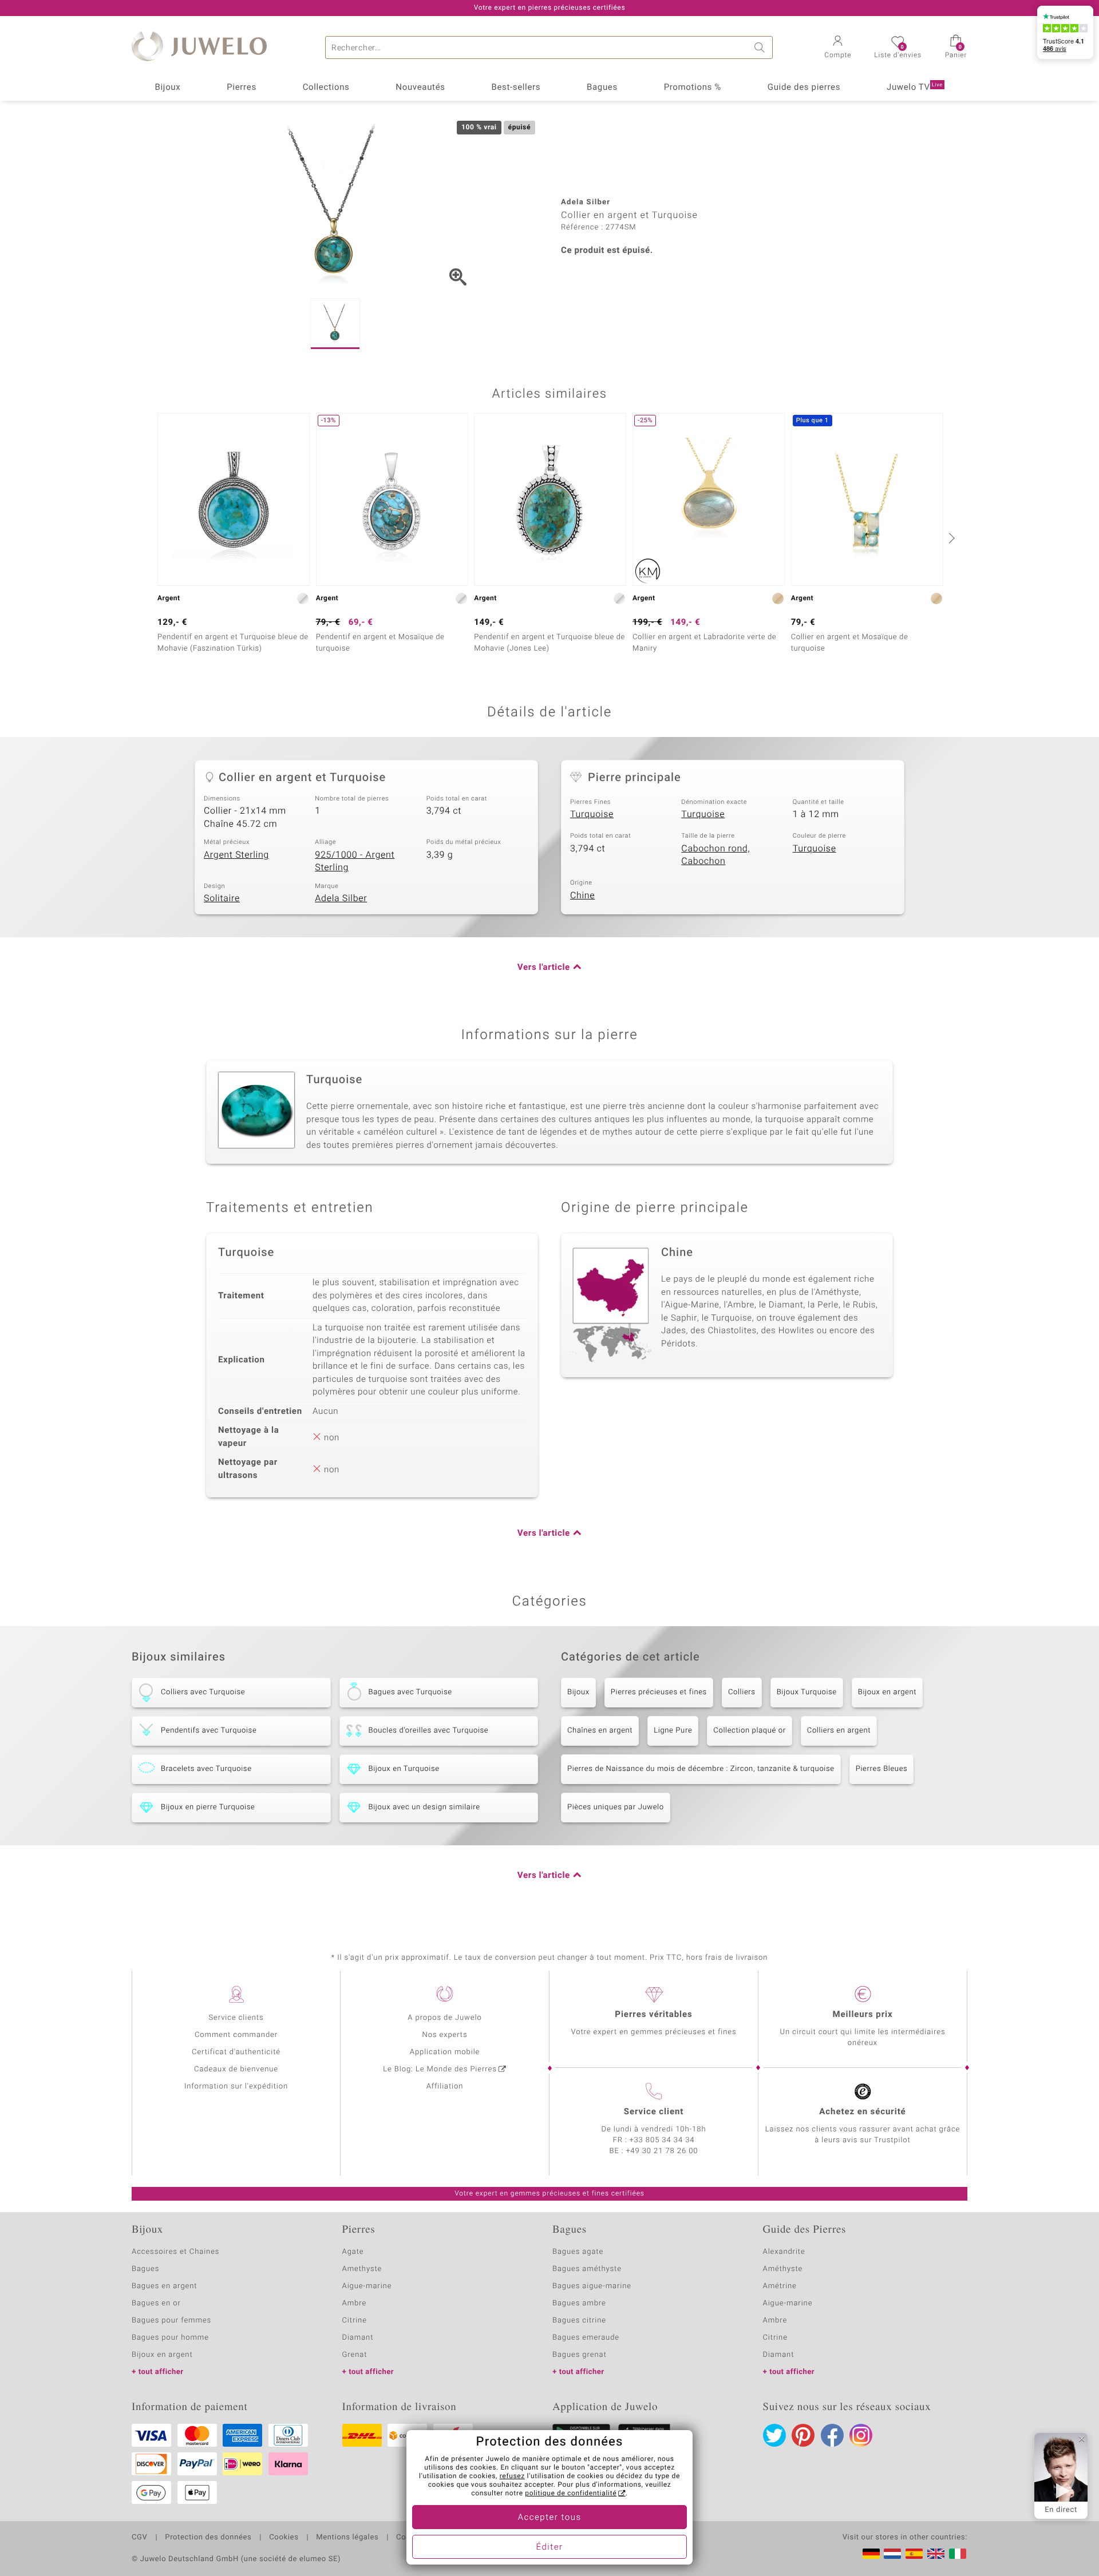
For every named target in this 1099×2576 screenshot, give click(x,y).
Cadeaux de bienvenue (236, 2069)
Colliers (742, 1692)
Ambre (355, 2303)
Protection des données (208, 2538)
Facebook (832, 2435)
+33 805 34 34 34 (662, 2140)
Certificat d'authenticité (236, 2052)
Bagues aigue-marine (592, 2286)
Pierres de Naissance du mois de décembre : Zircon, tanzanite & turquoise (701, 1769)
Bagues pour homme (170, 2338)
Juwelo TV (915, 88)
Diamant (358, 2338)
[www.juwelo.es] (914, 2554)
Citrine (355, 2321)
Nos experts (444, 2035)
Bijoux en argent (887, 1692)
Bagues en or (156, 2303)
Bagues (602, 88)
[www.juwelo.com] (936, 2554)
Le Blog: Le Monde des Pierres (440, 2069)
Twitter (774, 2435)
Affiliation (445, 2086)
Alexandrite (784, 2252)
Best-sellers (516, 88)
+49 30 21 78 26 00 (662, 2151)
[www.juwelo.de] (871, 2554)
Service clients (236, 2018)
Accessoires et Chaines (175, 2252)
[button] (838, 48)
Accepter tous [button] (549, 2518)
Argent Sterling (236, 855)
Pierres (242, 88)
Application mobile (445, 2052)
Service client (654, 2112)
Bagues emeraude (586, 2338)
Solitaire (222, 898)
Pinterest (803, 2435)
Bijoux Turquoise (807, 1692)
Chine (582, 895)
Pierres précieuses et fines (659, 1692)
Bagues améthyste (587, 2269)
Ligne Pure (673, 1731)
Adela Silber (341, 898)
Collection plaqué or (749, 1731)
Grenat (355, 2355)
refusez (512, 2476)
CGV (140, 2538)
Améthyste (783, 2269)
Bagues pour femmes (171, 2321)
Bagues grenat (580, 2355)
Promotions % (693, 88)
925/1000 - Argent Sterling (355, 861)
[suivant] (950, 538)
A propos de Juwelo (444, 2018)
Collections (326, 88)
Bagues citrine (579, 2321)
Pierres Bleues (882, 1769)
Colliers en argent (839, 1731)
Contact (410, 2538)
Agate (353, 2252)
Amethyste (362, 2269)
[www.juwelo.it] (958, 2554)
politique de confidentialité (571, 2494)
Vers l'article (544, 968)
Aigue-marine (367, 2286)
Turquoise (592, 814)
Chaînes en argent (600, 1731)
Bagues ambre (579, 2303)
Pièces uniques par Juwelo (616, 1807)
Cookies (284, 2538)
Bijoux (167, 88)
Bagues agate (578, 2252)
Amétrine (780, 2286)
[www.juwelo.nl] (892, 2554)
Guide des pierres (804, 88)
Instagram (861, 2435)
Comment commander (236, 2035)
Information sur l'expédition (236, 2086)
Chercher (761, 47)
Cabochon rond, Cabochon (715, 855)
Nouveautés (420, 88)
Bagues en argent (164, 2286)
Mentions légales (347, 2538)
